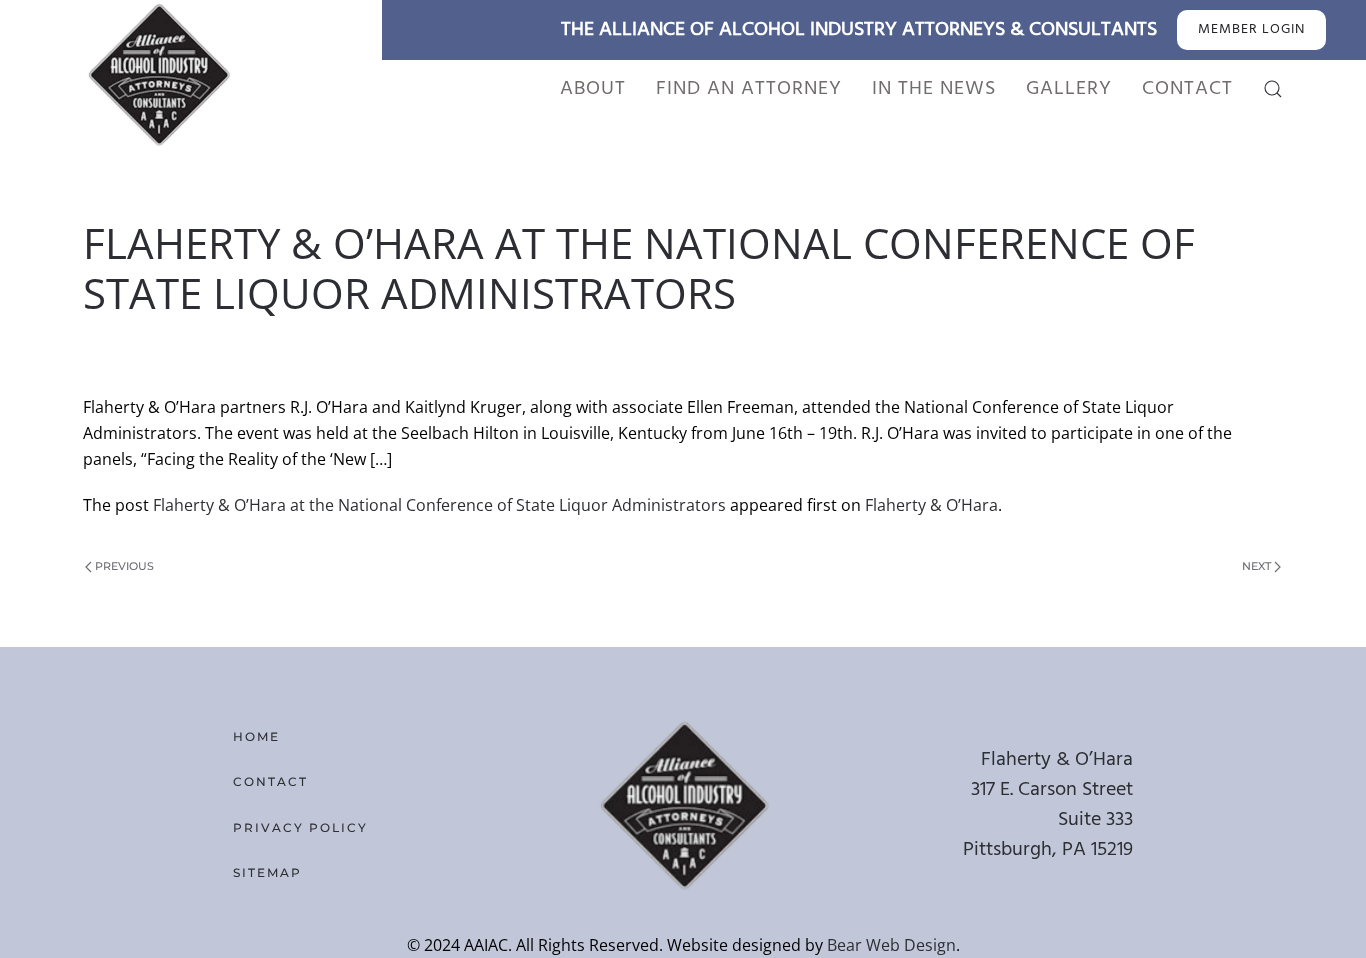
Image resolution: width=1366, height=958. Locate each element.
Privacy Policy (300, 827)
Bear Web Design (891, 945)
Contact (1187, 89)
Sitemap (267, 872)
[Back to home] (158, 74)
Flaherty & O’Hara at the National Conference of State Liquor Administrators (439, 505)
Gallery (1069, 89)
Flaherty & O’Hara (931, 505)
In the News (934, 89)
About (593, 89)
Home (256, 736)
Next (1256, 566)
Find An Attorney (749, 89)
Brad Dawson (233, 346)
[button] (1273, 89)
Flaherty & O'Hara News (617, 346)
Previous (124, 566)
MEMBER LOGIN (1251, 29)
